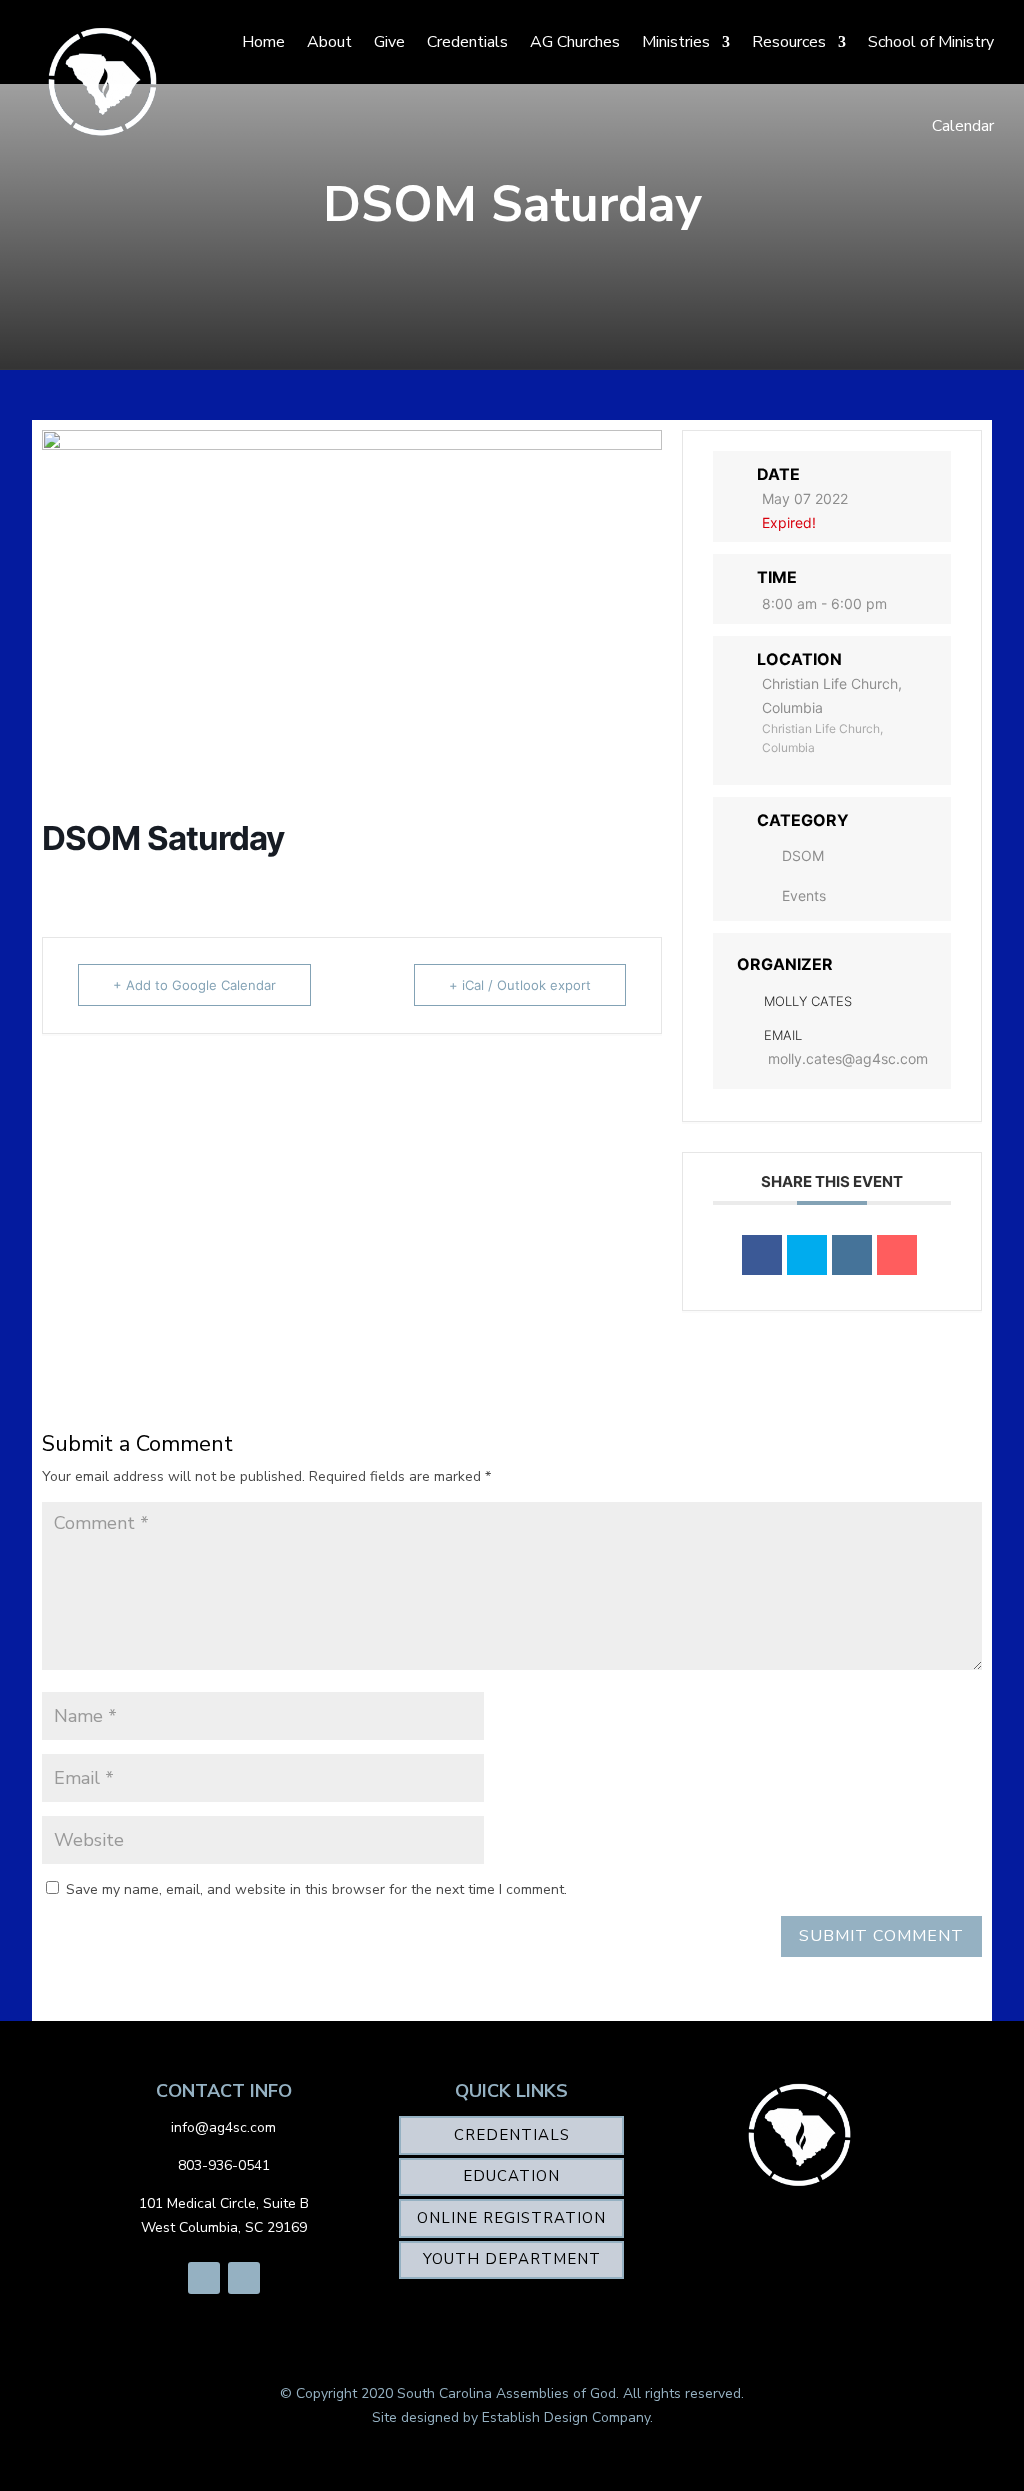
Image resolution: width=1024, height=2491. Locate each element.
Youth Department (512, 2259)
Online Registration (511, 2218)
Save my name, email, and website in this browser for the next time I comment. (316, 1889)
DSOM (803, 855)
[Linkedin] (852, 1255)
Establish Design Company (566, 2417)
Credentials (467, 42)
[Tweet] (807, 1255)
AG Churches (575, 42)
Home (263, 42)
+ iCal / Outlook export (520, 985)
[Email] (897, 1255)
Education (511, 2176)
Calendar (963, 126)
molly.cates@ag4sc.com (848, 1058)
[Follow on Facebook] (204, 2278)
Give (389, 42)
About (329, 42)
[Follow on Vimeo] (244, 2278)
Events (804, 895)
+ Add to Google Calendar (194, 985)
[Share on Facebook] (762, 1255)
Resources (789, 42)
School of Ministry (931, 42)
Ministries (676, 42)
